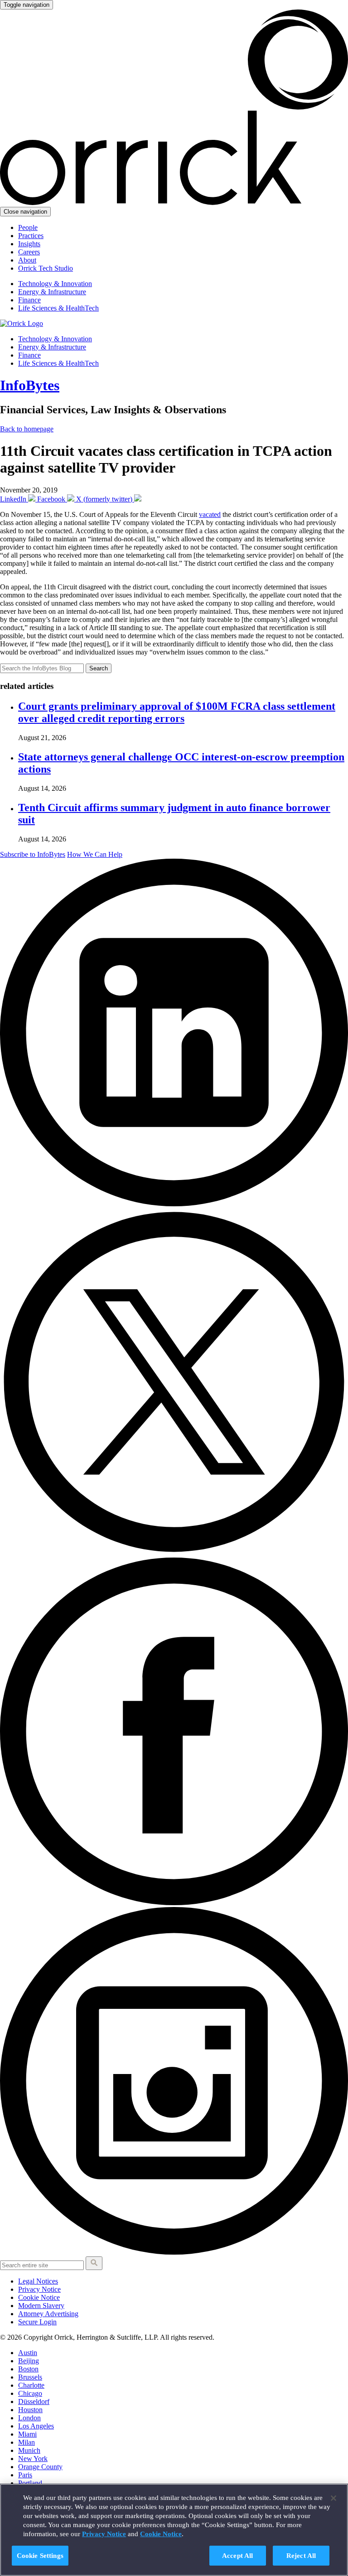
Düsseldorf (34, 2402)
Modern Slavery (41, 2306)
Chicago (30, 2393)
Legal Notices (38, 2281)
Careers (29, 252)
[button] (94, 2263)
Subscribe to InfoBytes (33, 854)
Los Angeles (36, 2426)
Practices (31, 236)
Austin (28, 2353)
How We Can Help (95, 854)
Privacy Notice (39, 2289)
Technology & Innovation (55, 284)
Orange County (40, 2467)
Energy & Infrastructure (52, 292)
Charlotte (31, 2385)
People (28, 227)
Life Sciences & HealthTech (58, 308)
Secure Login (37, 2322)
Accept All (238, 2555)
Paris (25, 2475)
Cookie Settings (40, 2555)
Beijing (29, 2361)
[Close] (333, 2498)
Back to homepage (27, 429)
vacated (210, 514)
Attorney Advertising (48, 2314)
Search (99, 668)
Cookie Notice (39, 2297)
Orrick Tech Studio (46, 268)
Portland (30, 2483)
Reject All (301, 2555)
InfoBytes (30, 385)
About (27, 260)
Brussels (30, 2377)
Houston (30, 2410)
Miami (27, 2434)
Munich (29, 2450)
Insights (29, 244)
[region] (174, 2530)
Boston (28, 2369)
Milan (27, 2442)
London (29, 2418)
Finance (29, 300)
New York (33, 2459)
